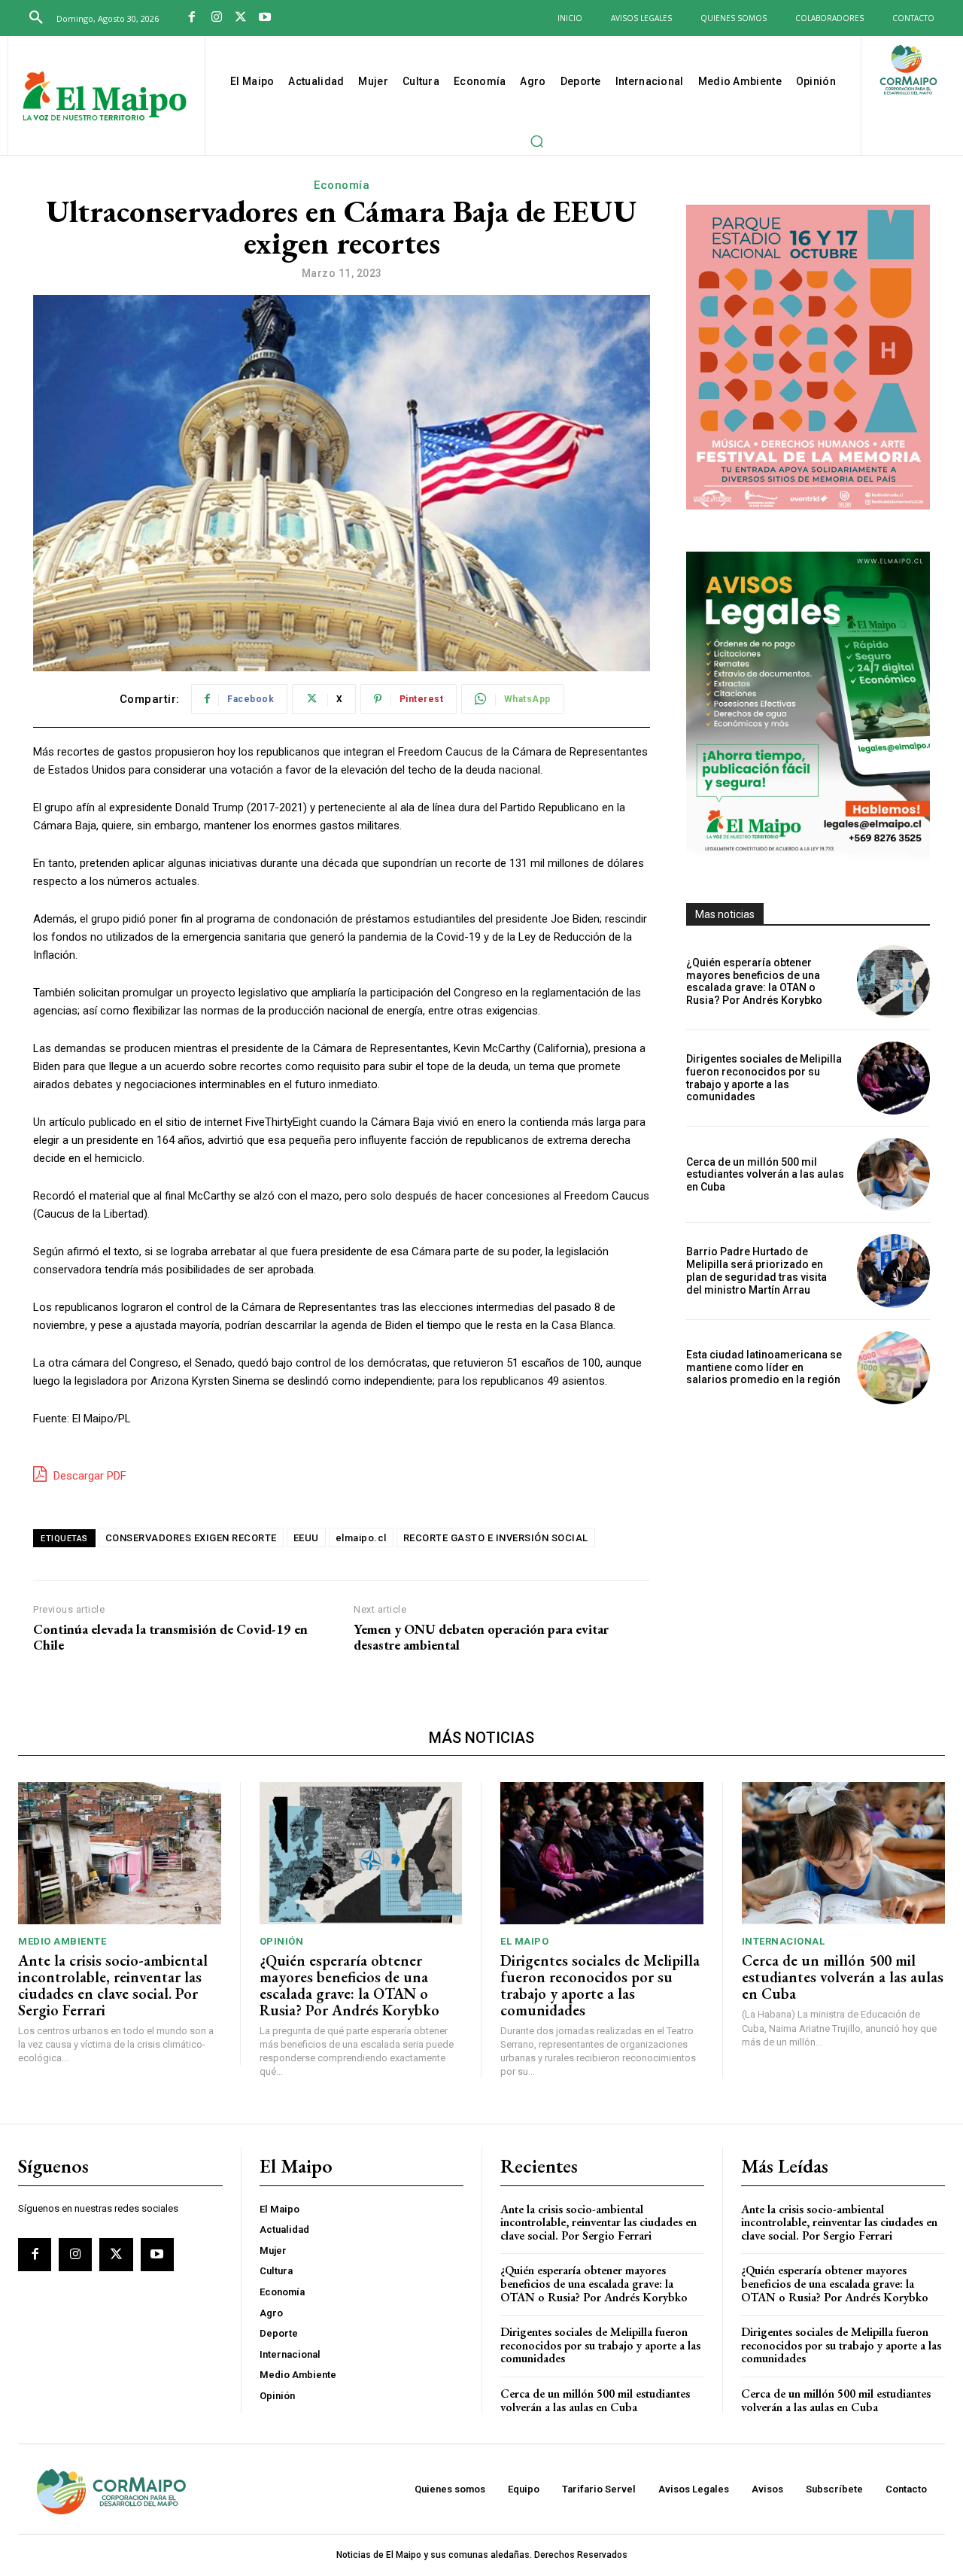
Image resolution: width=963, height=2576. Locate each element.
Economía (342, 185)
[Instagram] (216, 18)
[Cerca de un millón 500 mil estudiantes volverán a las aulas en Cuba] (893, 1174)
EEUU (306, 1538)
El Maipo (524, 1941)
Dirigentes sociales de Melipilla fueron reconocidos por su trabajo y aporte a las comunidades (764, 1078)
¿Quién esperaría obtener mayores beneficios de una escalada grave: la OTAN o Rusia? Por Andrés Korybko (754, 981)
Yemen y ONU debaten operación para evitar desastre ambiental (481, 1637)
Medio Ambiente (62, 1941)
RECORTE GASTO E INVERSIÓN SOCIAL (496, 1538)
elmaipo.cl (361, 1538)
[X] (241, 18)
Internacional (784, 1941)
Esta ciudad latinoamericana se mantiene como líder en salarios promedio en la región (764, 1367)
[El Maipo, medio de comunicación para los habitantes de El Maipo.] (105, 97)
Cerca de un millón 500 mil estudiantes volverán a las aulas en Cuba (765, 1175)
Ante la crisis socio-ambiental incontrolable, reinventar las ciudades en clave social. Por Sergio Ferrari (113, 1985)
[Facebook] (192, 18)
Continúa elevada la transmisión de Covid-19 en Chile (170, 1637)
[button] (36, 18)
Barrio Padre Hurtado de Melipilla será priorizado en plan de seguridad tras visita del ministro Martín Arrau (756, 1270)
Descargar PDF (88, 1476)
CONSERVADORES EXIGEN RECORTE (191, 1538)
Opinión (282, 1941)
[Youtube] (265, 18)
